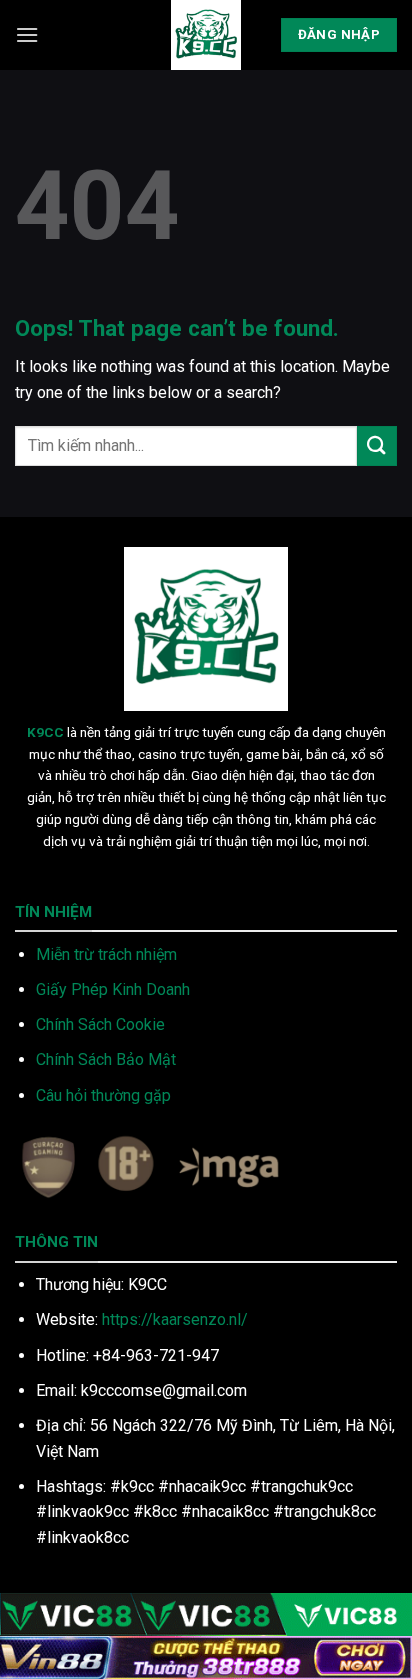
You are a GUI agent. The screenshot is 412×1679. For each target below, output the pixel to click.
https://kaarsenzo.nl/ (175, 1319)
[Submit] (377, 445)
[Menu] (27, 34)
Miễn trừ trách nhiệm (106, 954)
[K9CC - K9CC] (206, 35)
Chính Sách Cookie (100, 1024)
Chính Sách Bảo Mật (106, 1059)
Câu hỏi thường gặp (103, 1095)
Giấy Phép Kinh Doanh (113, 989)
